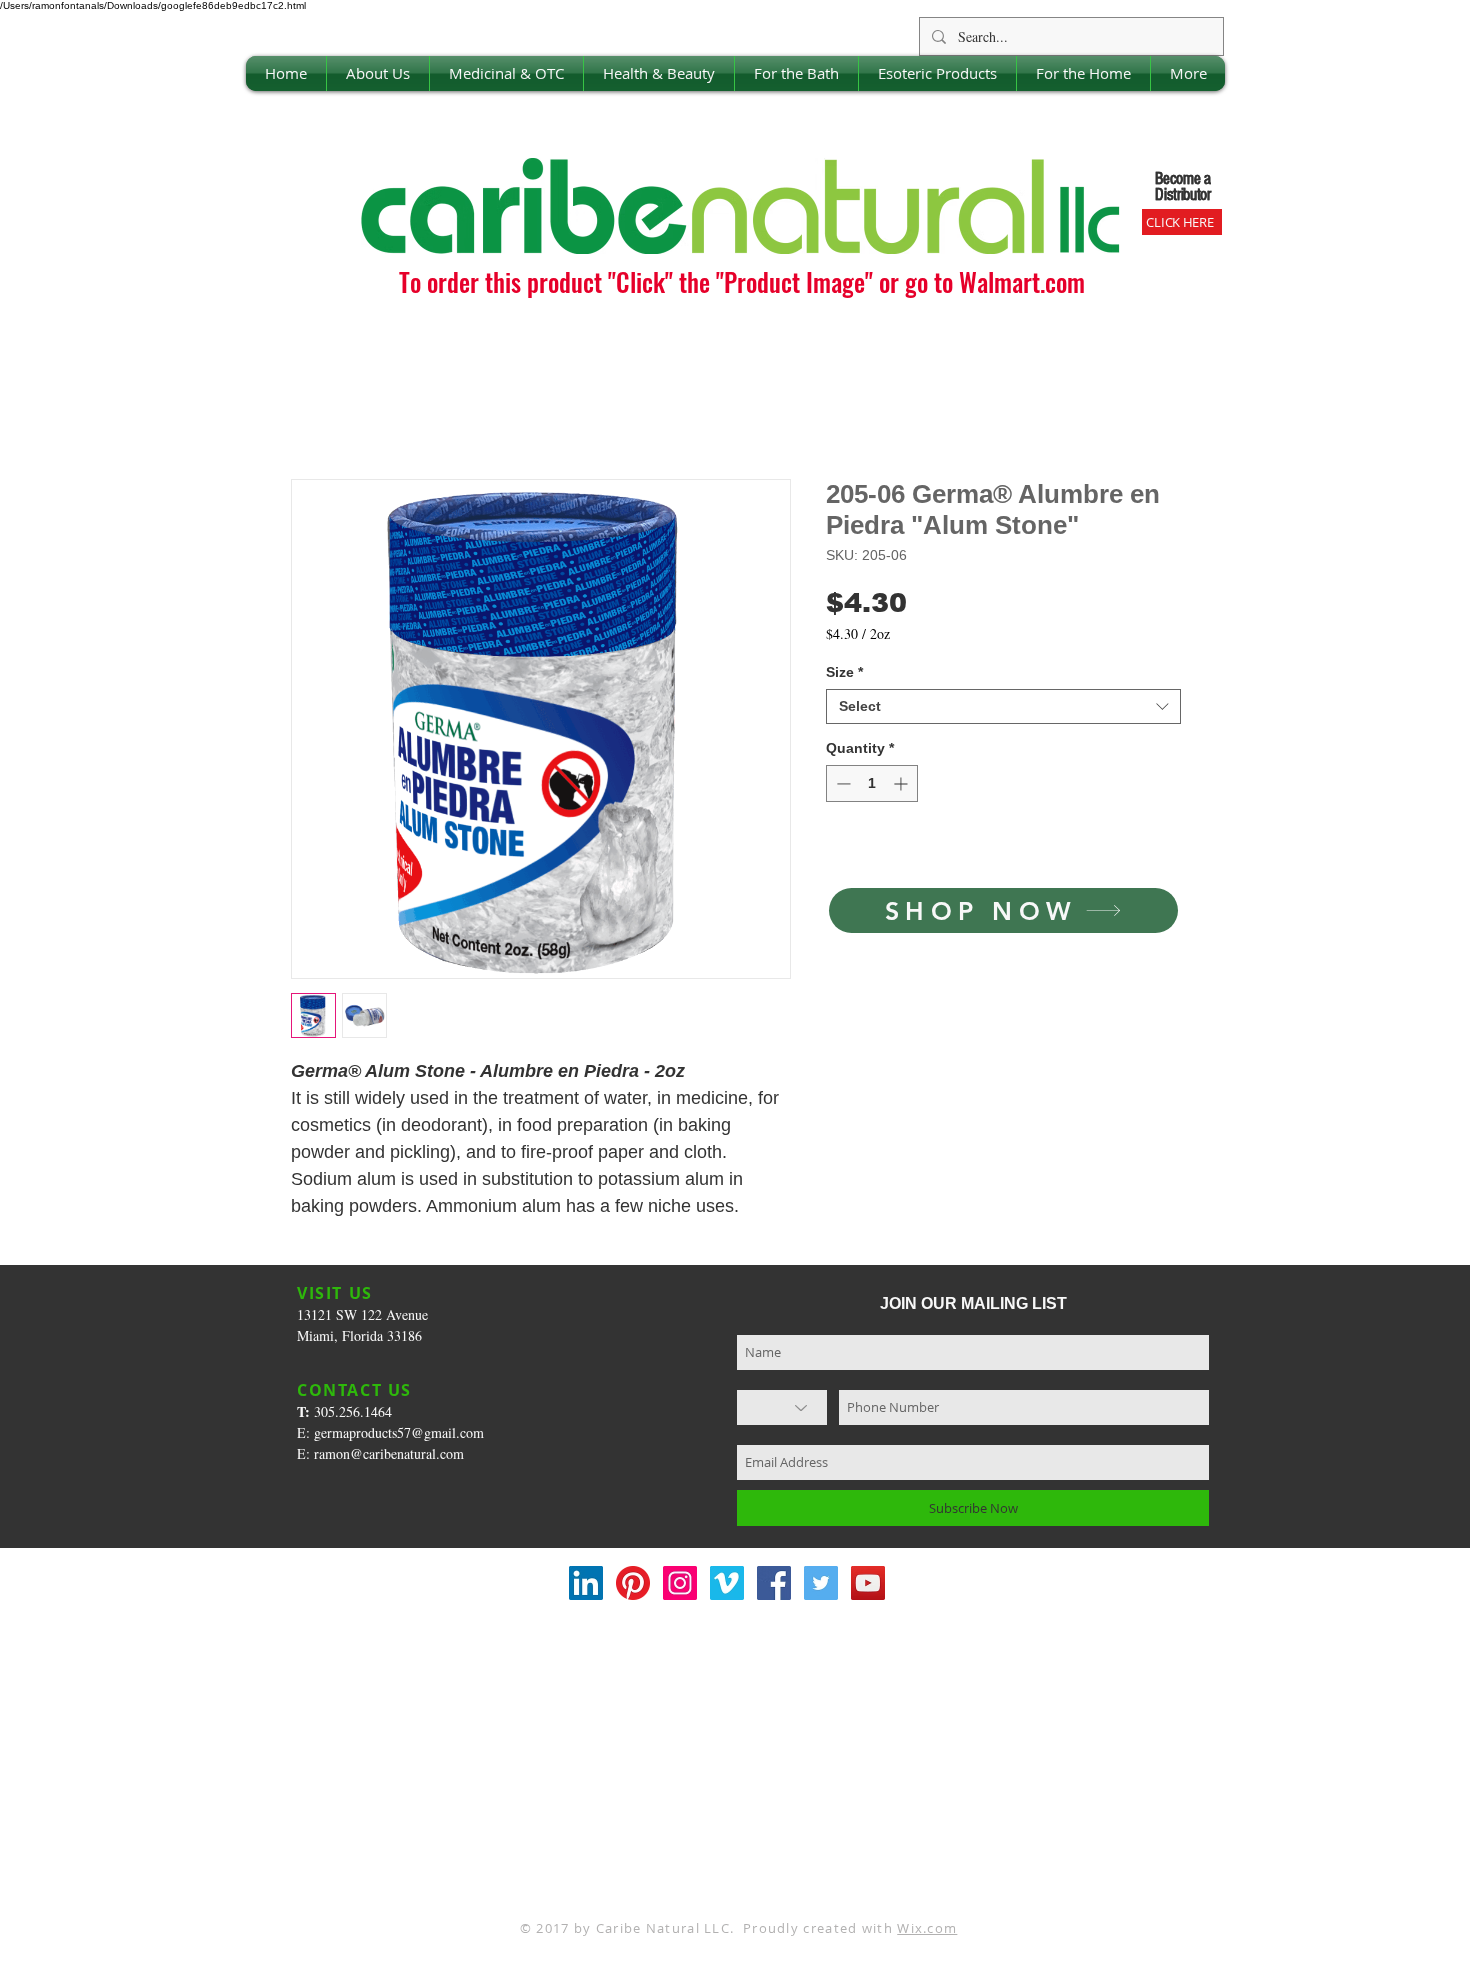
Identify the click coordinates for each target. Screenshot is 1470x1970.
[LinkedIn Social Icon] (586, 1583)
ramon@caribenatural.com (389, 1453)
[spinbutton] (872, 783)
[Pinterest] (633, 1583)
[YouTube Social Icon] (868, 1583)
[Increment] (902, 783)
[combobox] (1003, 706)
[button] (378, 73)
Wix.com (927, 1928)
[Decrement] (841, 783)
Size (844, 672)
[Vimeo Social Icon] (727, 1583)
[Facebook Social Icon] (774, 1583)
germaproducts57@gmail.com (399, 1432)
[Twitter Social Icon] (821, 1583)
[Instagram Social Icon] (680, 1583)
